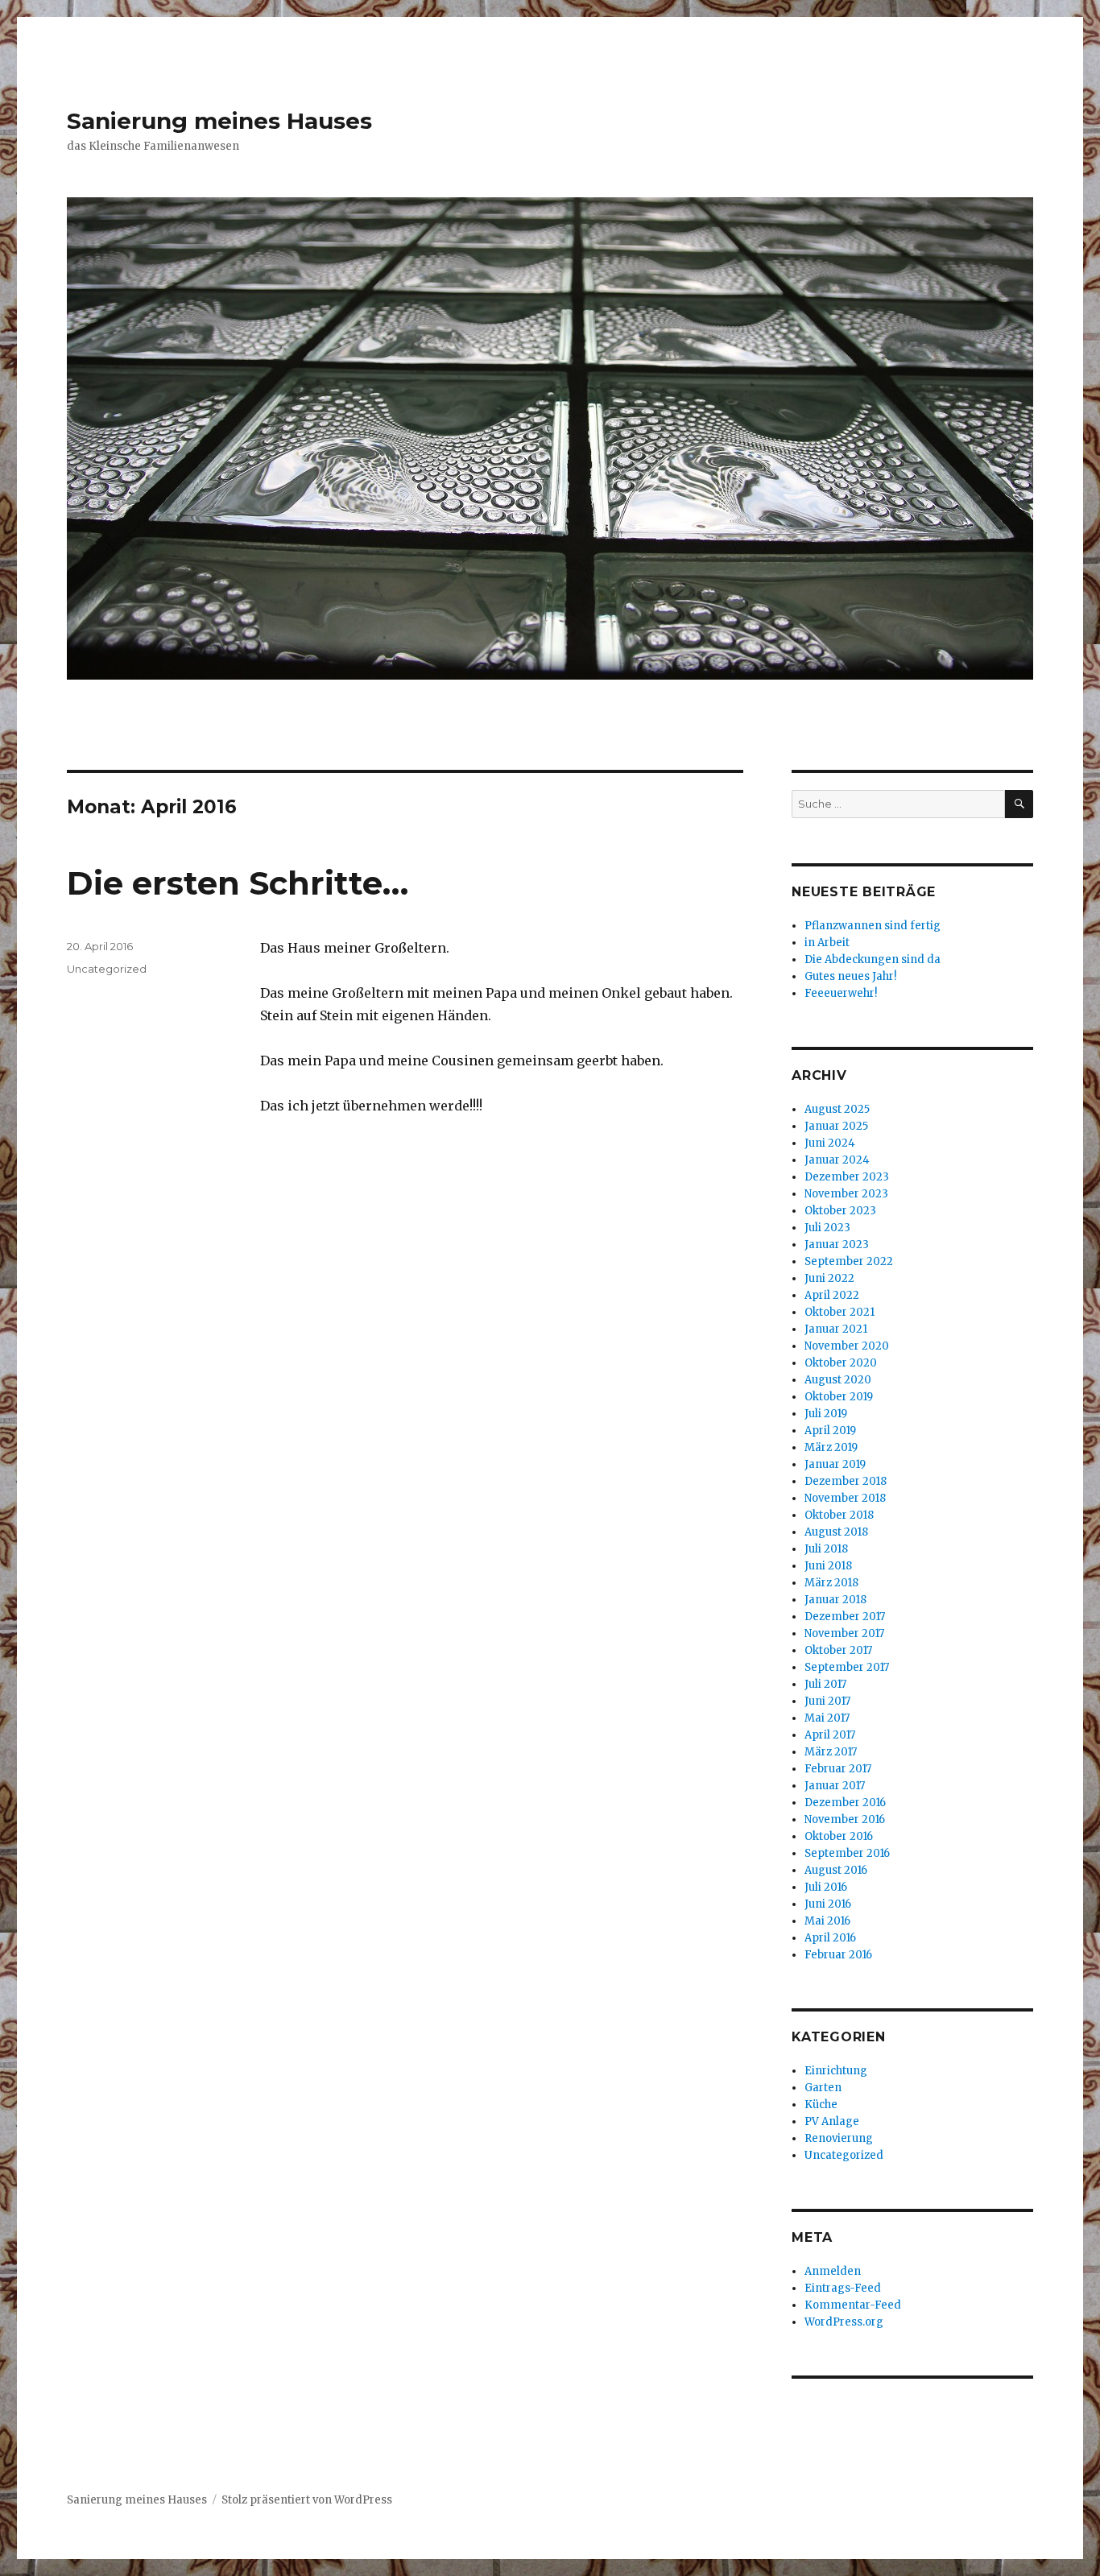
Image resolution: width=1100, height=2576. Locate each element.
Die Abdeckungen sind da (873, 959)
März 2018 (831, 1583)
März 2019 (831, 1447)
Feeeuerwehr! (841, 993)
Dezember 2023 (847, 1177)
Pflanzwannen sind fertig (873, 926)
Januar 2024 (837, 1160)
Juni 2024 (830, 1143)
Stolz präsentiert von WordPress (307, 2500)
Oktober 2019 (839, 1397)
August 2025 (837, 1109)
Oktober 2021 (839, 1312)
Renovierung (839, 2138)
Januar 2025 (836, 1126)
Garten (823, 2088)
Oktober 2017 (838, 1650)
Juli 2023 (827, 1228)
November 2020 (847, 1346)
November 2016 (845, 1819)
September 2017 (847, 1667)
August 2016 (836, 1870)
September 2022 (849, 1261)
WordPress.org (844, 2322)
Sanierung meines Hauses (219, 121)
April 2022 (832, 1295)
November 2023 (846, 1194)
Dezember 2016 (845, 1803)
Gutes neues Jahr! (850, 976)
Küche (821, 2105)
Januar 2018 (835, 1600)
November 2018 (845, 1498)
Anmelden (833, 2271)
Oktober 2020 (841, 1363)
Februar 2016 (838, 1955)
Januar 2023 (837, 1245)
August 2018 (836, 1532)
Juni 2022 (829, 1278)
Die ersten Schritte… (238, 883)
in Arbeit (827, 943)
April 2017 (830, 1735)
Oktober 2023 (840, 1211)
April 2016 (830, 1938)
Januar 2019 (835, 1464)
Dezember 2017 (845, 1617)
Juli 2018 (826, 1549)
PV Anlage (832, 2121)
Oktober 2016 (839, 1836)
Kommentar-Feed (853, 2305)
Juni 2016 (828, 1904)
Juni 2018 (828, 1566)
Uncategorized (107, 969)
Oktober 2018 (839, 1515)
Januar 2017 (835, 1786)
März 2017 (831, 1752)
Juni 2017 (827, 1701)
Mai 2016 (827, 1921)
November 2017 (844, 1633)
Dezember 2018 (846, 1481)
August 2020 (838, 1380)
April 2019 (830, 1431)
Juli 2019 (826, 1414)
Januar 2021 (836, 1329)
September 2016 (847, 1853)
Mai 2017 (827, 1718)
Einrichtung (836, 2071)
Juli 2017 (825, 1684)
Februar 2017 (838, 1769)
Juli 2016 (826, 1887)
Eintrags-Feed (843, 2288)
